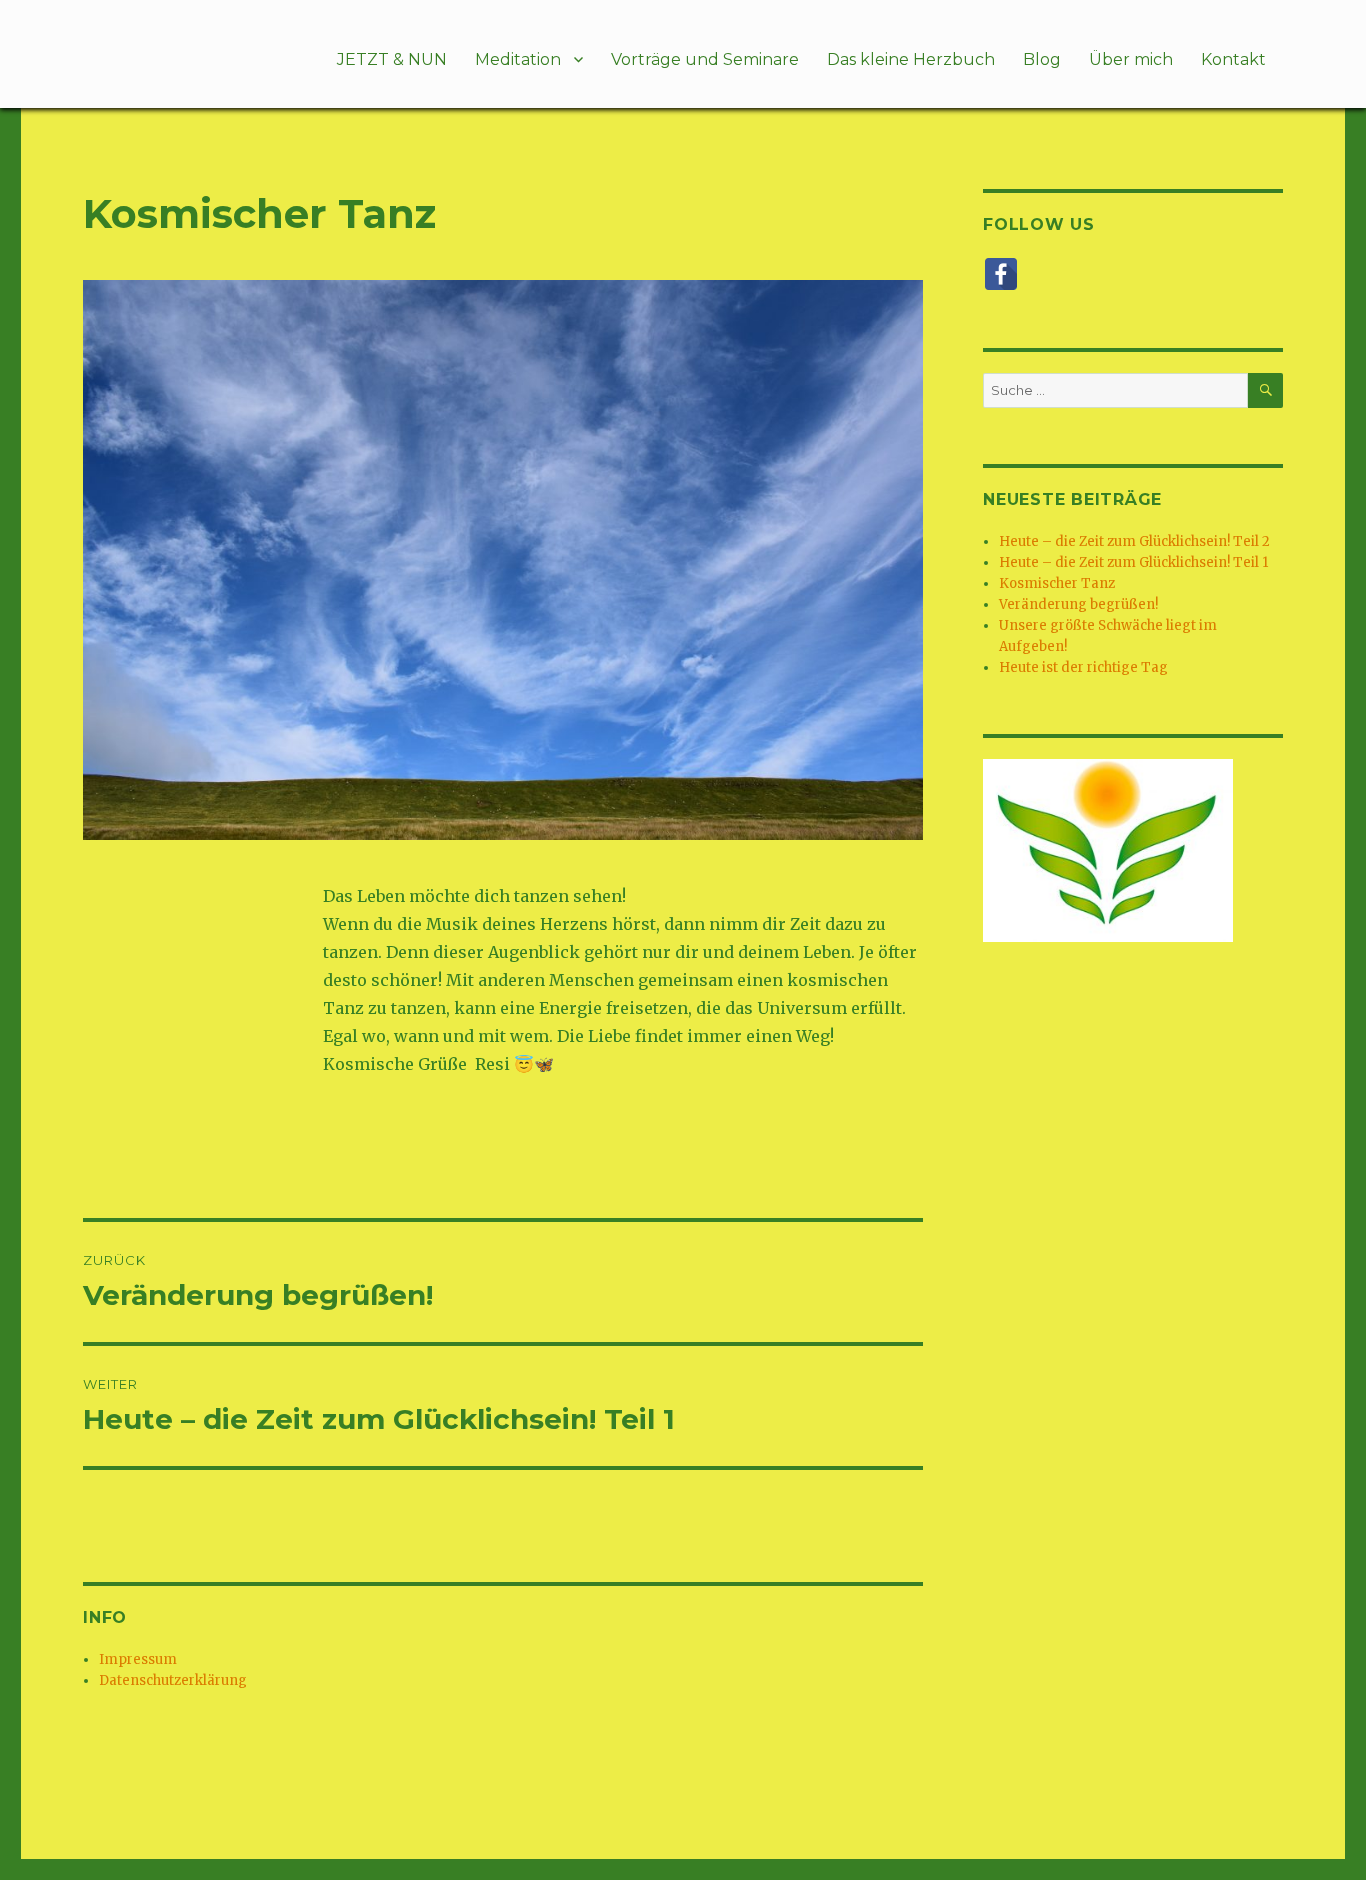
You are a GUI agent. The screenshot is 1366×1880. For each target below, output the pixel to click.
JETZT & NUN (392, 59)
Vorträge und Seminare (705, 59)
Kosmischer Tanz (1057, 583)
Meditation (518, 59)
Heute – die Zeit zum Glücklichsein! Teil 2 (1134, 541)
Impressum (138, 1659)
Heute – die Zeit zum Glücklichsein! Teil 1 (1133, 562)
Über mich (1131, 59)
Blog (1042, 59)
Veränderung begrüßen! (1078, 604)
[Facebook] (1001, 273)
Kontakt (1233, 59)
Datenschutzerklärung (173, 1680)
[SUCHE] (1265, 390)
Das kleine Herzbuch (911, 59)
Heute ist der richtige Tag (1083, 667)
